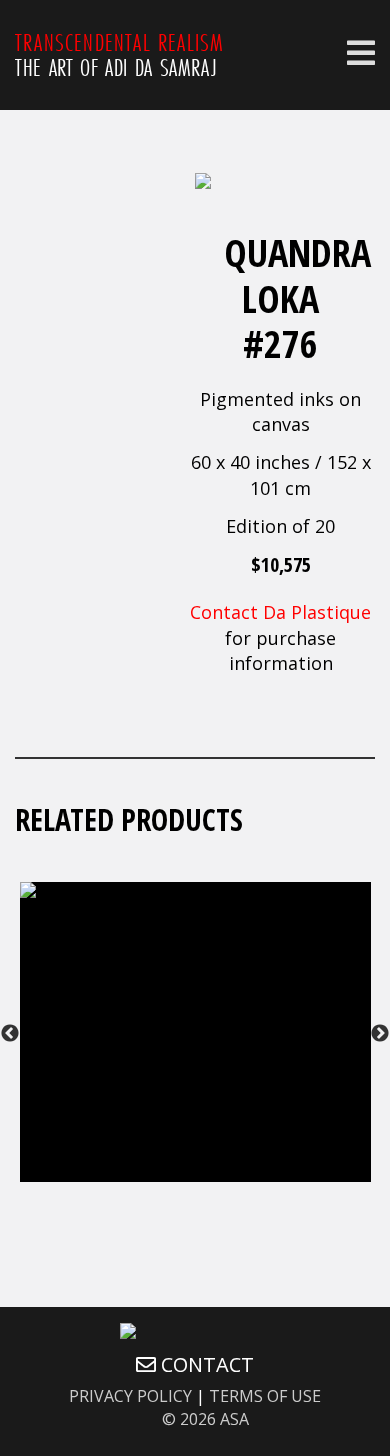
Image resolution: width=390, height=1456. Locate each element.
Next (380, 1034)
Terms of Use (265, 1396)
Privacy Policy (130, 1396)
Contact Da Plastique (280, 612)
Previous (10, 1034)
